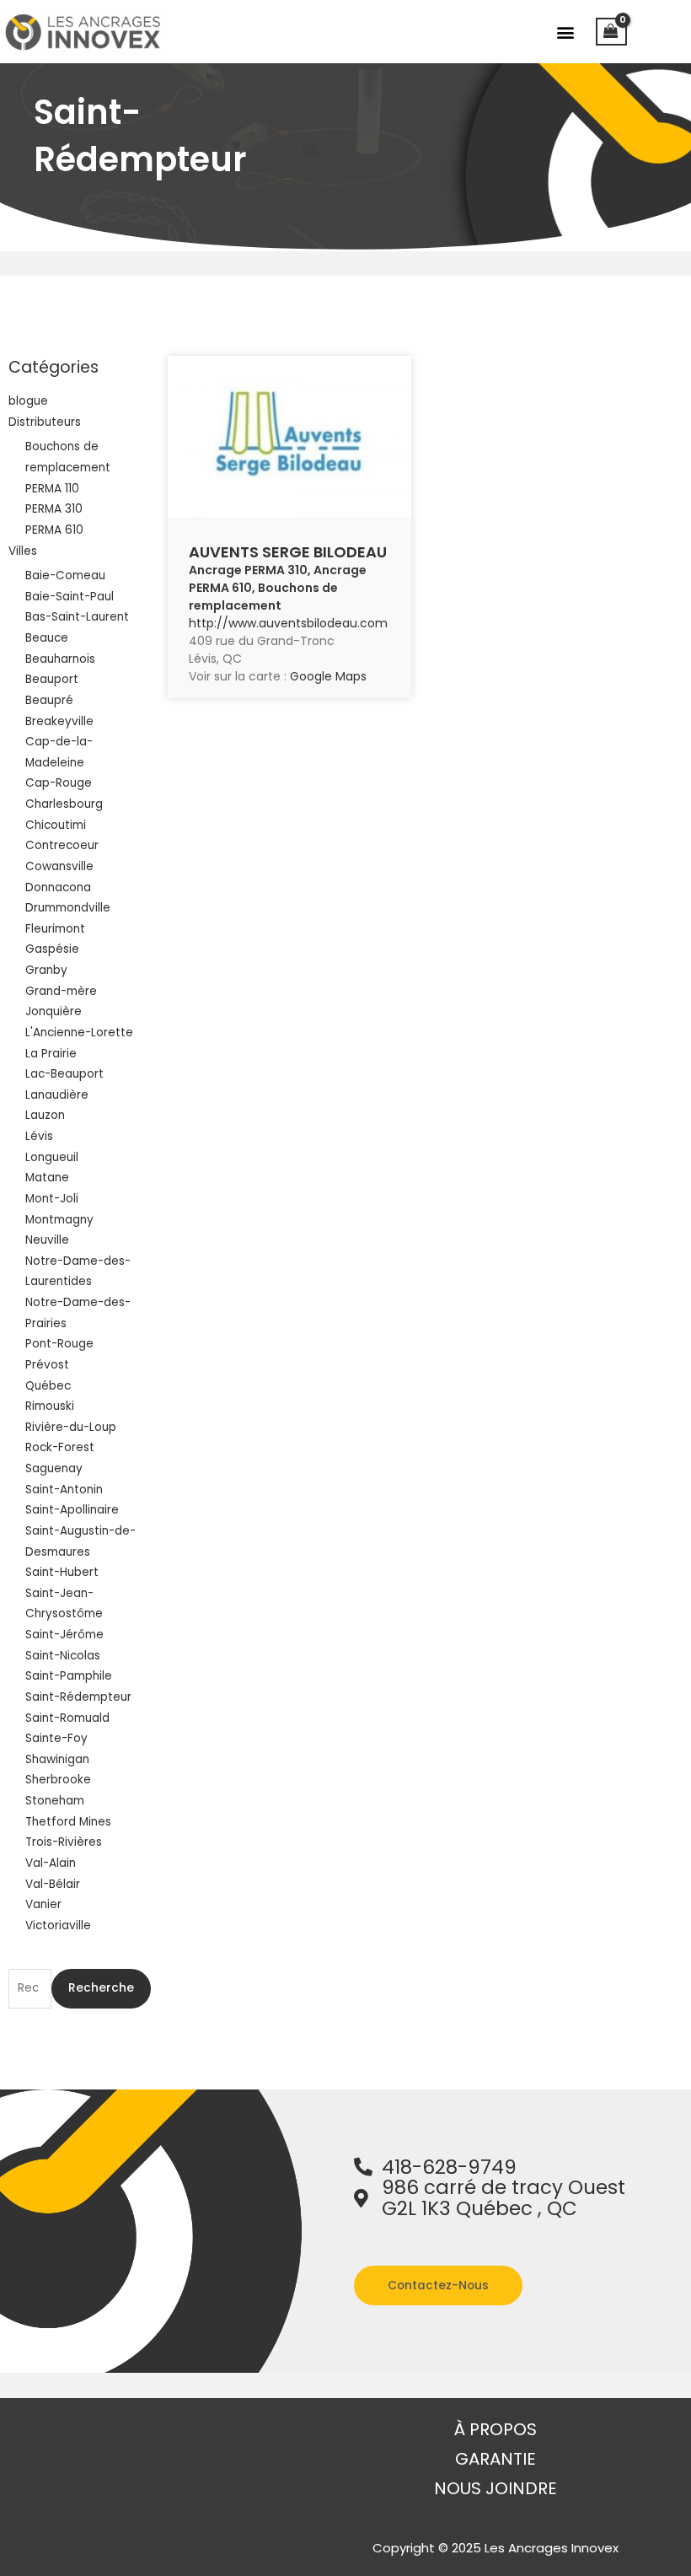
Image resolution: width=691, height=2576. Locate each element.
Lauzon (45, 1115)
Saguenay (54, 1468)
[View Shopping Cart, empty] (611, 32)
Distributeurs (45, 422)
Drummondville (68, 908)
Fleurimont (55, 929)
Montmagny (59, 1220)
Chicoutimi (56, 825)
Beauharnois (60, 659)
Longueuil (52, 1157)
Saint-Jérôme (64, 1635)
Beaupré (49, 700)
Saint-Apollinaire (72, 1510)
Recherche (101, 1988)
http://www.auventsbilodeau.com (288, 623)
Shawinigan (57, 1759)
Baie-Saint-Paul (70, 597)
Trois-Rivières (64, 1842)
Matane (47, 1178)
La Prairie (51, 1054)
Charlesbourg (64, 804)
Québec (48, 1386)
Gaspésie (52, 949)
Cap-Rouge (59, 783)
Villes (23, 551)
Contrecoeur (62, 845)
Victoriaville (58, 1925)
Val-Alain (51, 1863)
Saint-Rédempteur (78, 1697)
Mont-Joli (52, 1199)
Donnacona (58, 887)
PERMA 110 (52, 489)
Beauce (47, 638)
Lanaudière (57, 1095)
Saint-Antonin (64, 1490)
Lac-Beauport (64, 1074)
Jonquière (54, 1011)
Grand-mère (61, 991)
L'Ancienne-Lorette (79, 1033)
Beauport (52, 679)
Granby (46, 970)
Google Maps (328, 676)
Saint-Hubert (62, 1572)
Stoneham (55, 1801)
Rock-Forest (60, 1447)
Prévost (47, 1365)
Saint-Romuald (67, 1718)
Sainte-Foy (56, 1738)
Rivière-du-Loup (71, 1427)
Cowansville (59, 866)
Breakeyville (59, 721)
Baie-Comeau (65, 575)
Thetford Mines (68, 1822)
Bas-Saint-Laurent (77, 617)
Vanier (43, 1904)
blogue (28, 401)
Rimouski (50, 1406)
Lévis (39, 1136)
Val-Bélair (53, 1884)
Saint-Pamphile (69, 1676)
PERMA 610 (54, 530)
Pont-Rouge (59, 1344)
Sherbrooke (58, 1780)
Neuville (47, 1240)
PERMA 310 (54, 509)
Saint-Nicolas (63, 1656)
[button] (565, 32)
